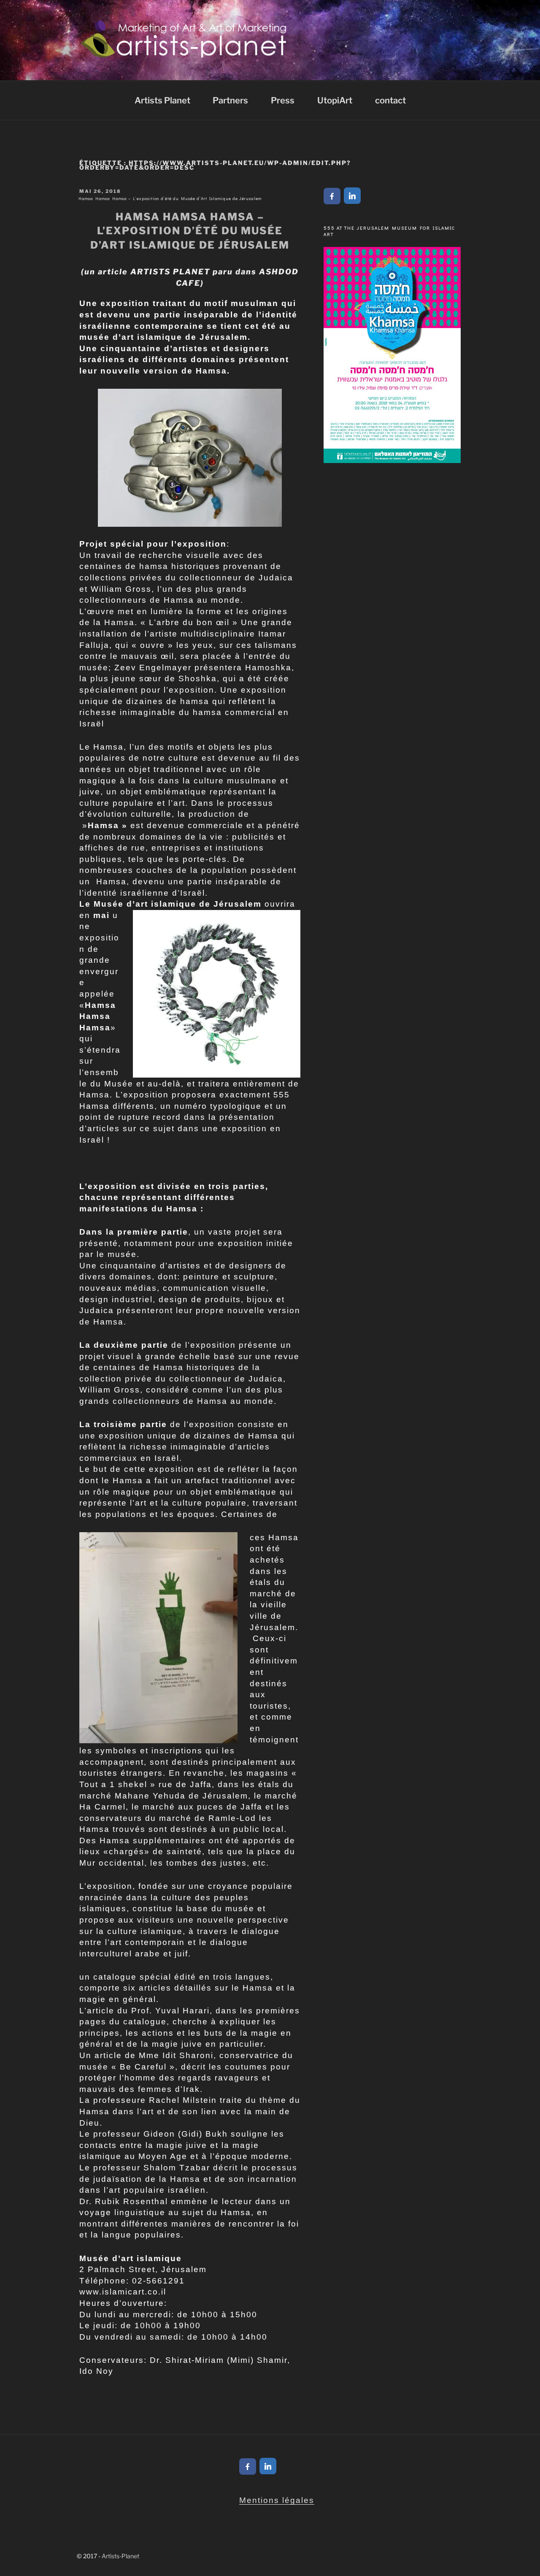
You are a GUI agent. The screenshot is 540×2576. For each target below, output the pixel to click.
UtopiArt (335, 100)
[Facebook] (332, 196)
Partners (230, 100)
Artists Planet (162, 100)
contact (390, 100)
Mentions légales (277, 2500)
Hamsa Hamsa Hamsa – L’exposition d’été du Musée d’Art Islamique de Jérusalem (170, 199)
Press (283, 100)
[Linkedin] (352, 196)
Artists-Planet (120, 2556)
